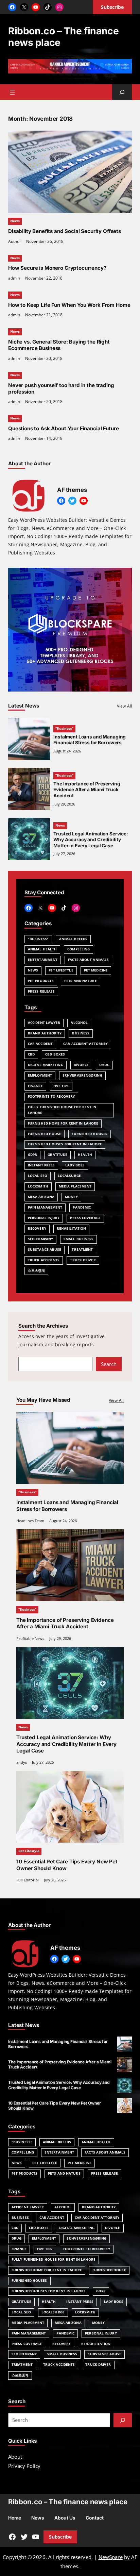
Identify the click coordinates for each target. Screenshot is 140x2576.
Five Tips (61, 1086)
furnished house (45, 1134)
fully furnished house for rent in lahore (62, 1110)
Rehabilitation (71, 1228)
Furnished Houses (90, 1134)
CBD (31, 1054)
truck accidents (44, 1260)
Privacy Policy (24, 2466)
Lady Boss (75, 1165)
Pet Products (41, 981)
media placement (75, 1186)
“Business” (64, 728)
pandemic (82, 1207)
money (71, 1197)
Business (81, 1033)
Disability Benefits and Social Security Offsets (65, 231)
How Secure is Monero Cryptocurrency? (57, 268)
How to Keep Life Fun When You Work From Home (69, 305)
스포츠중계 (36, 1271)
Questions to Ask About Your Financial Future (63, 428)
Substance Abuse (45, 1250)
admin (14, 278)
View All (124, 706)
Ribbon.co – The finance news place (68, 2502)
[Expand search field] (122, 92)
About (15, 2457)
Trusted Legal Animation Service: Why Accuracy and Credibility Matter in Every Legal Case (91, 840)
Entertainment (43, 960)
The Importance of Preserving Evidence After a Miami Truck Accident (87, 790)
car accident (40, 1044)
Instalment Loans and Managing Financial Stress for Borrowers (90, 740)
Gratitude (57, 1155)
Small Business (78, 1239)
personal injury (44, 1218)
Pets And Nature (80, 981)
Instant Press (41, 1165)
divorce (81, 1065)
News (15, 221)
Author (15, 241)
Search (109, 1364)
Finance (35, 1086)
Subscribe (60, 2537)
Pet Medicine (96, 970)
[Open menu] (12, 92)
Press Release (41, 991)
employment (40, 1075)
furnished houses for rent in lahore (65, 1144)
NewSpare (111, 2557)
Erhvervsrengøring (82, 1075)
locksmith (38, 1186)
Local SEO (38, 1176)
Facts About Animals (88, 960)
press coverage (85, 1218)
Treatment (82, 1250)
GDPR (32, 1155)
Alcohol (79, 1023)
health (85, 1155)
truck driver (83, 1260)
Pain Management (45, 1207)
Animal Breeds (73, 939)
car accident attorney (85, 1044)
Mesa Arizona (41, 1197)
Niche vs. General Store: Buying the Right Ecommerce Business (59, 345)
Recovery (37, 1228)
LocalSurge (69, 1176)
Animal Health (42, 949)
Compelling (78, 949)
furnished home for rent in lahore (63, 1123)
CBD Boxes (55, 1054)
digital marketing (46, 1065)
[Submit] (123, 2420)
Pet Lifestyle (61, 970)
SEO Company (40, 1239)
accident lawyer (44, 1023)
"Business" (38, 939)
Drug (104, 1065)
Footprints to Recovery (51, 1096)
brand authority (45, 1033)
